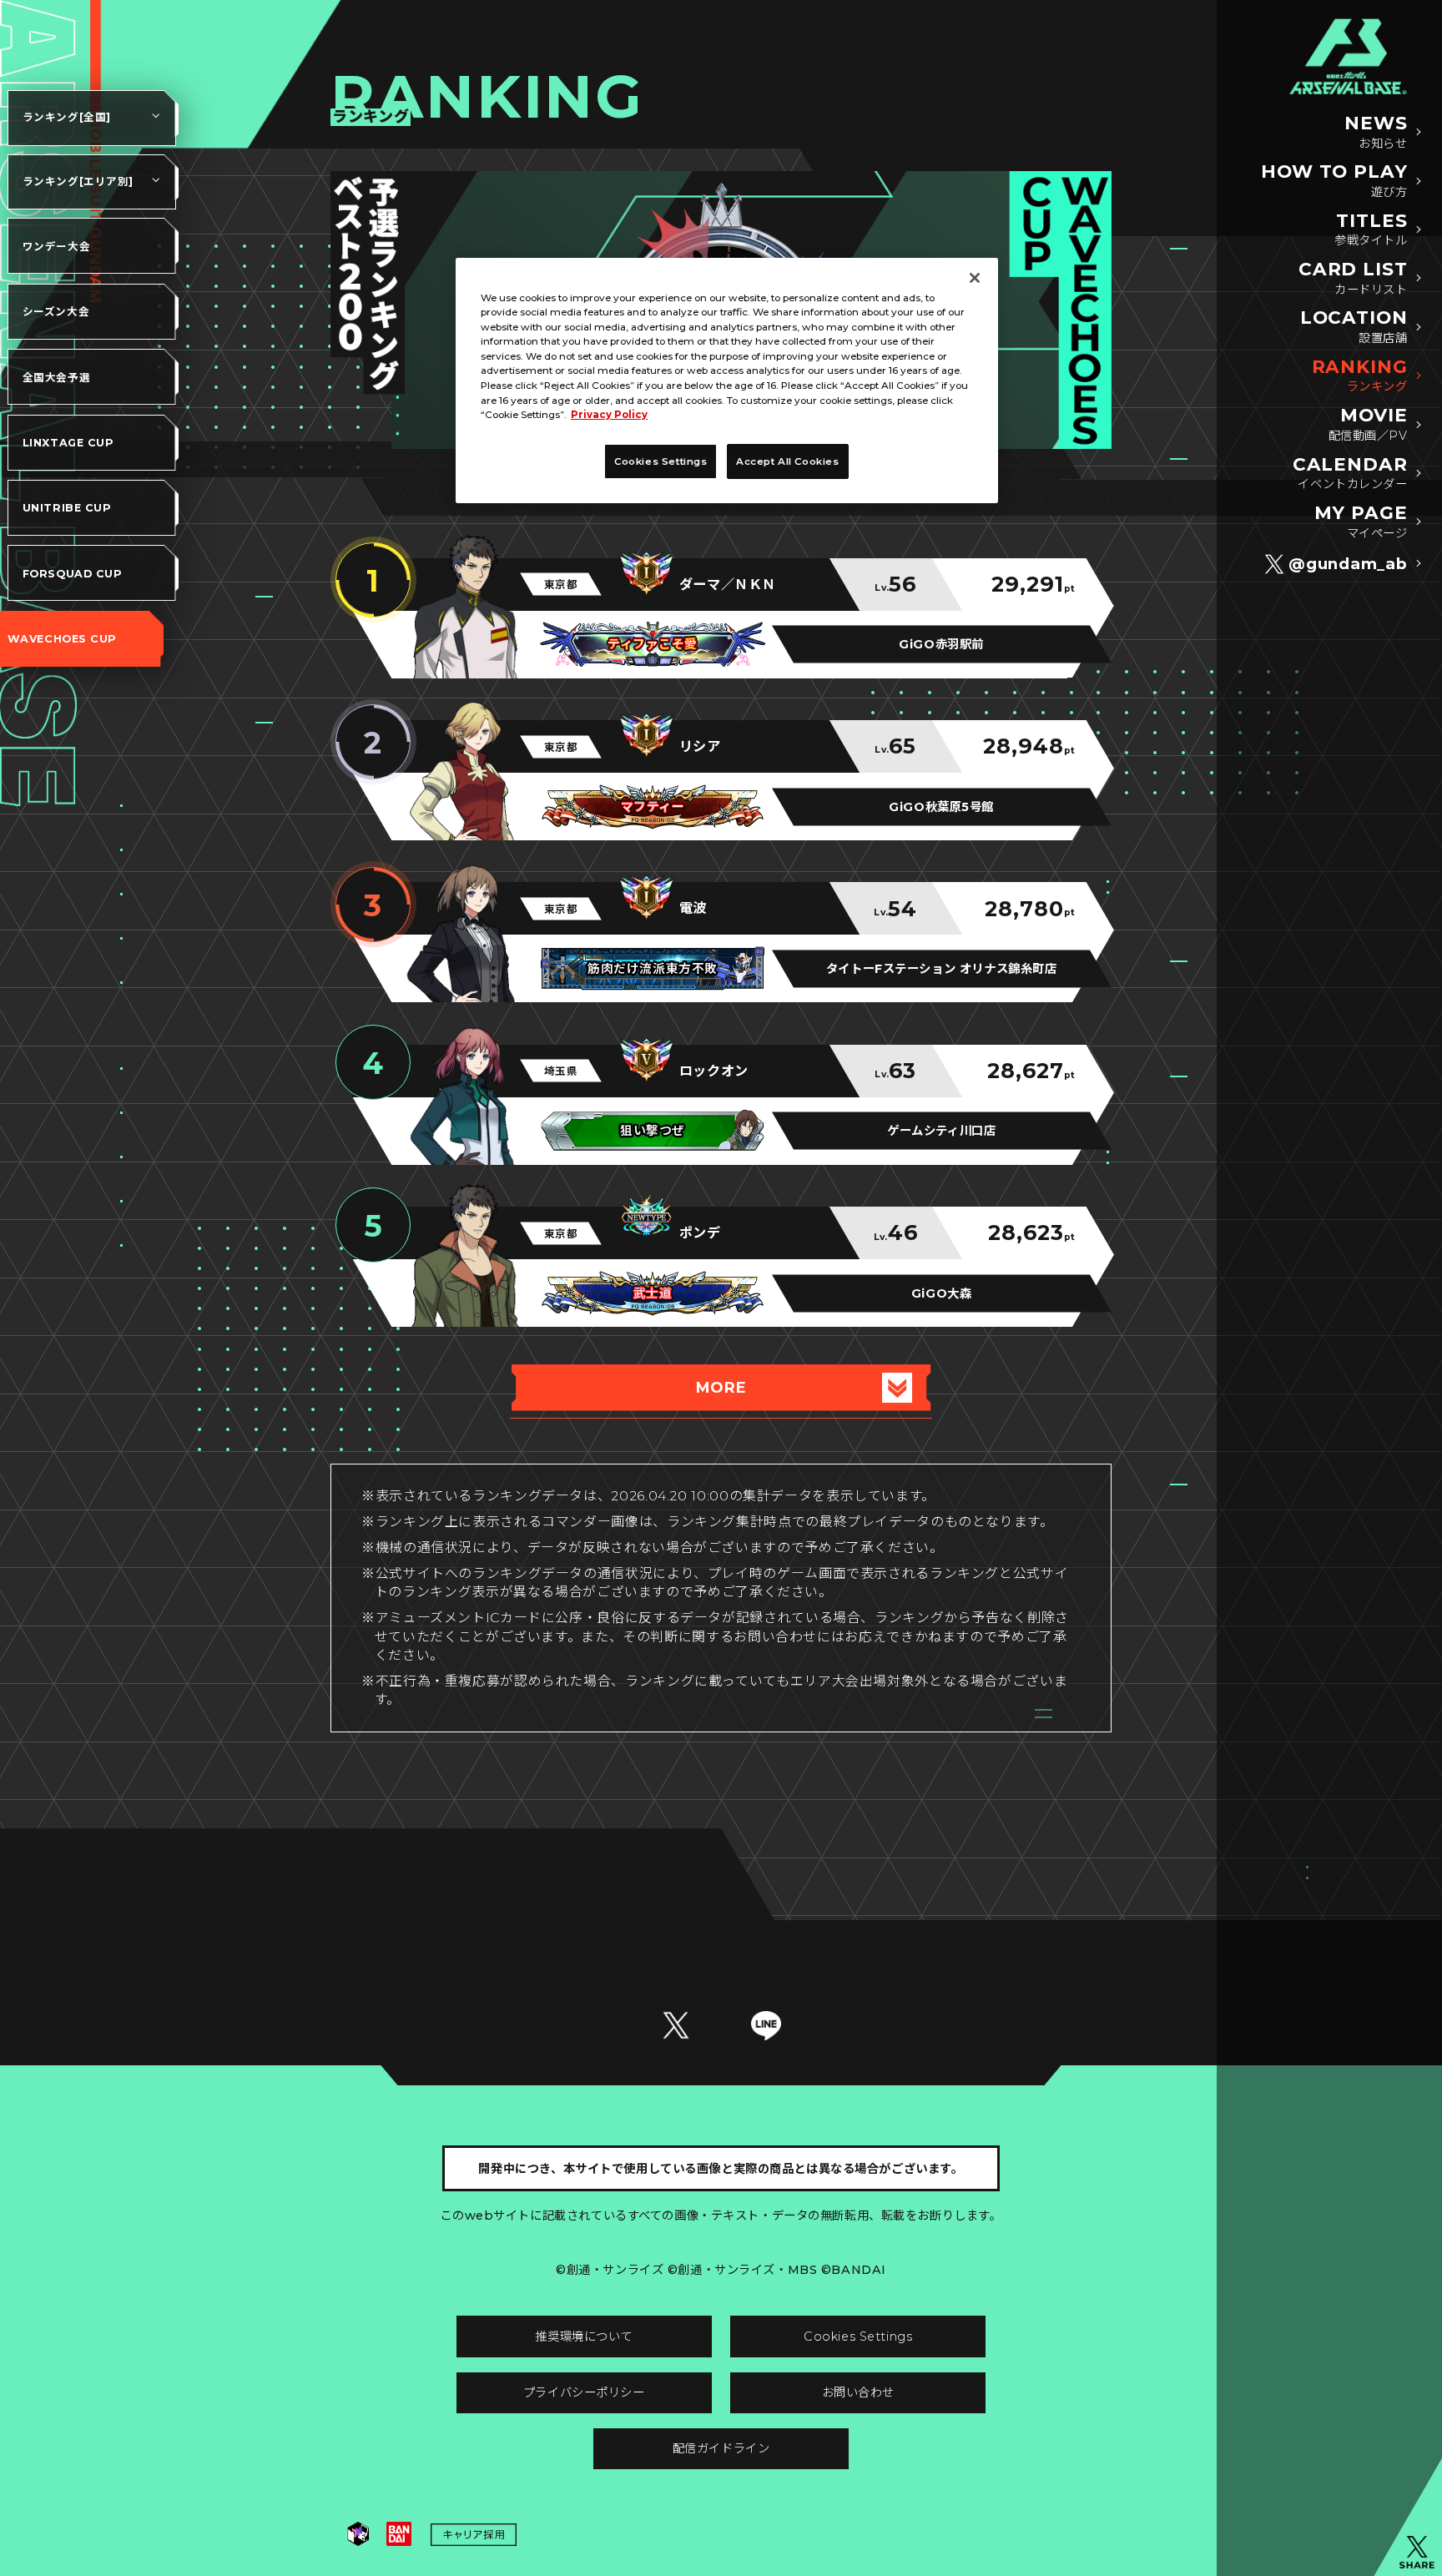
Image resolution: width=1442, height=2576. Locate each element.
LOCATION (1354, 327)
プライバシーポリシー (584, 2392)
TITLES (1371, 230)
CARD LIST (1353, 278)
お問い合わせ (858, 2392)
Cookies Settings (858, 2337)
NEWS (1376, 132)
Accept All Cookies (788, 461)
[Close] (975, 278)
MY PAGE (1361, 522)
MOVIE (1368, 424)
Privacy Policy (609, 415)
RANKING (1360, 376)
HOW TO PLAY (1334, 181)
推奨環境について (584, 2337)
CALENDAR (1350, 474)
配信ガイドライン (721, 2448)
